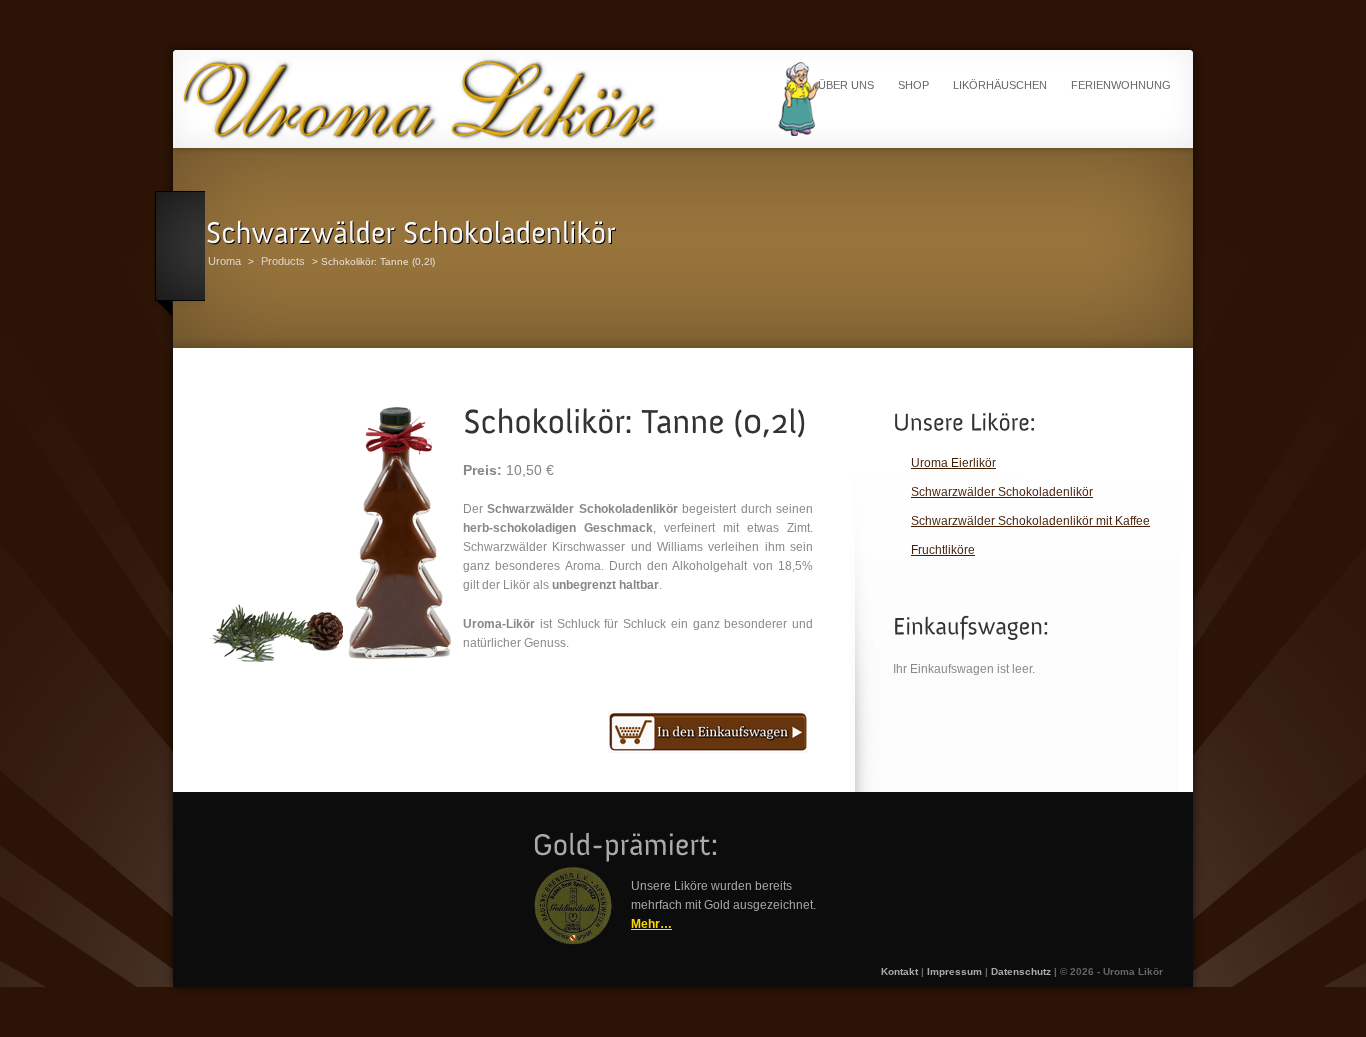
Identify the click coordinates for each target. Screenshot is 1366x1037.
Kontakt (899, 971)
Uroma (224, 261)
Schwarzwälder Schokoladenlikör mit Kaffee (1030, 521)
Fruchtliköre (943, 550)
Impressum (954, 971)
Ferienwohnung (1121, 85)
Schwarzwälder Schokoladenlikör (1002, 492)
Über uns (846, 85)
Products (283, 261)
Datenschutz (1021, 971)
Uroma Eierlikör (953, 463)
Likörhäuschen (1000, 85)
